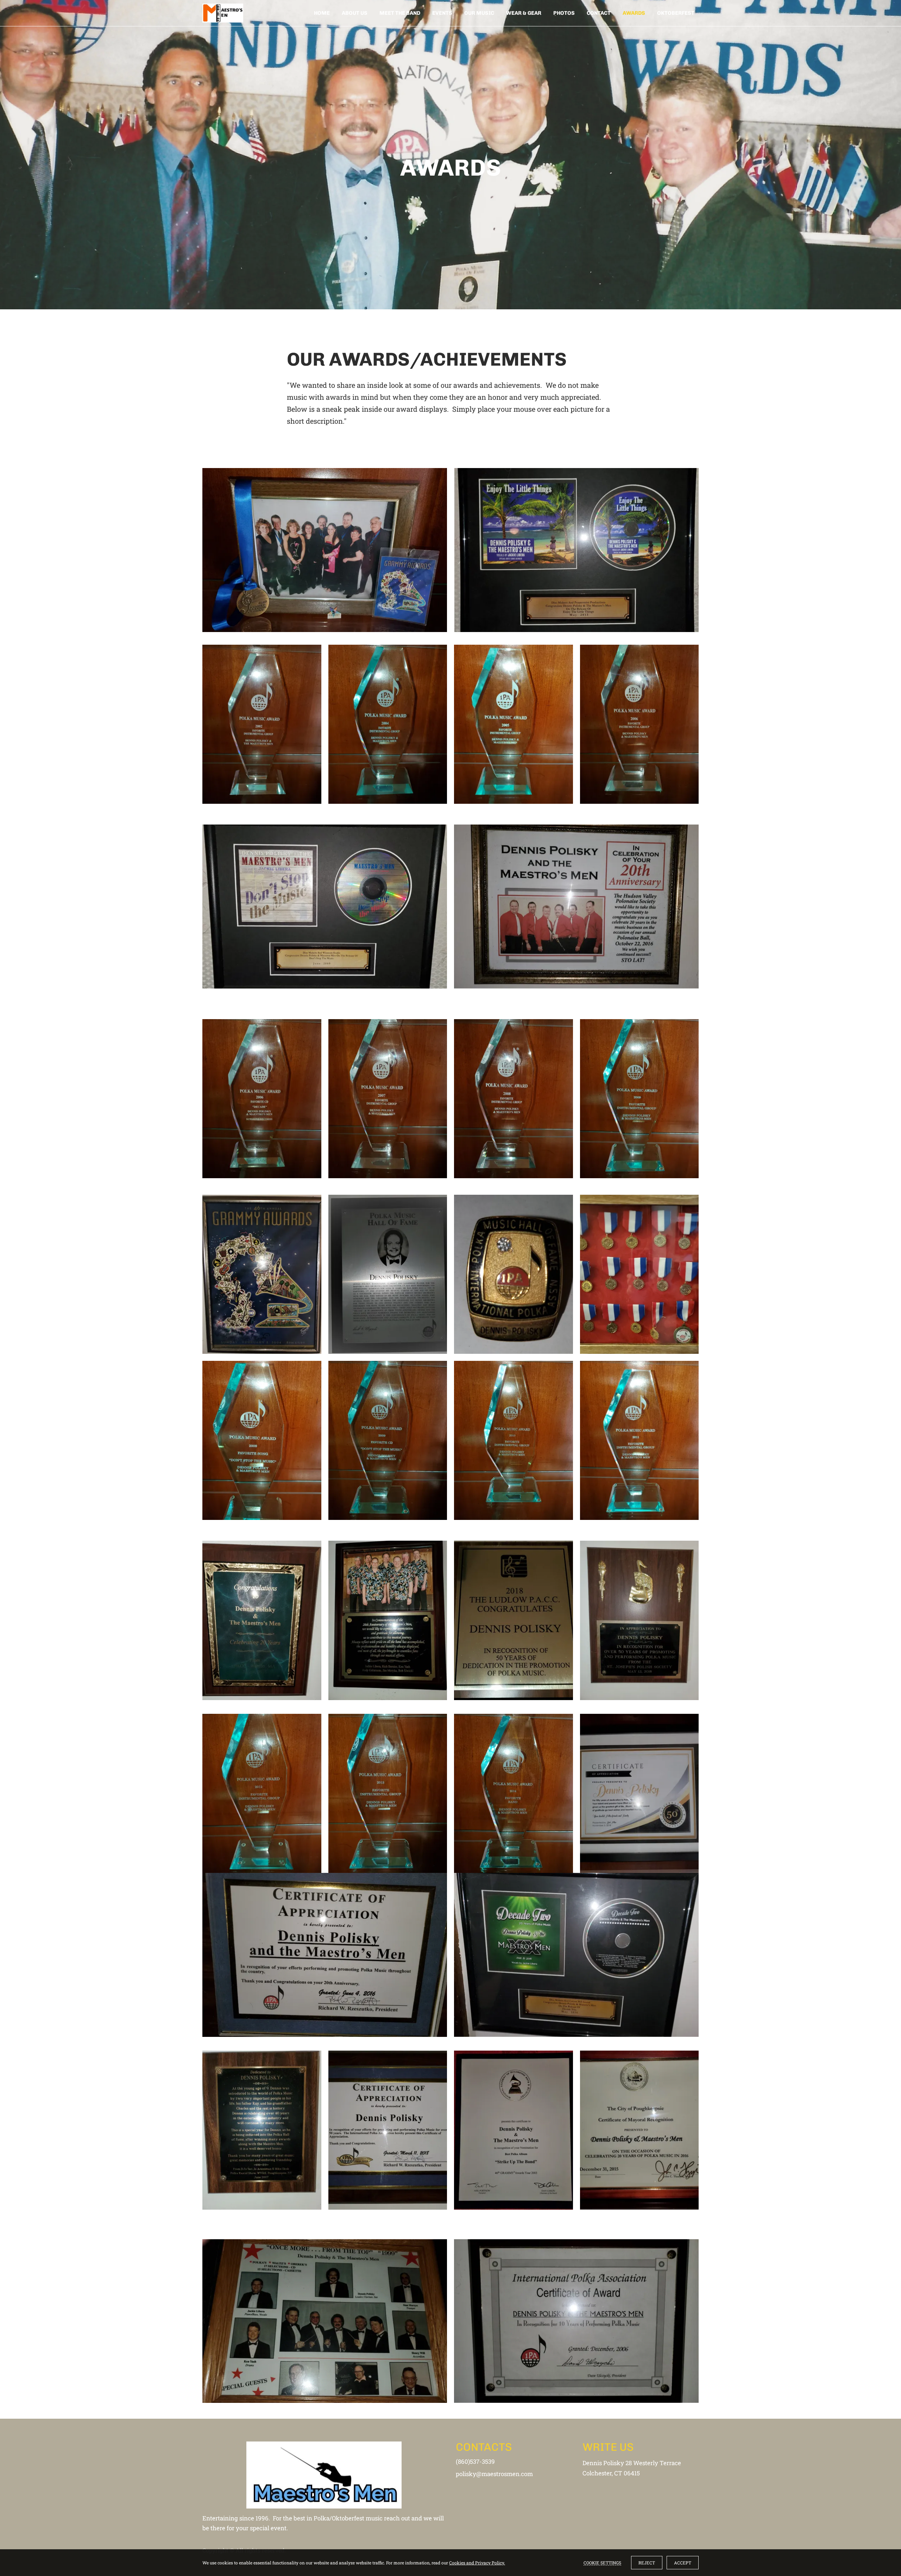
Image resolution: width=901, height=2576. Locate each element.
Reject (647, 2563)
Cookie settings (602, 2563)
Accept (683, 2563)
